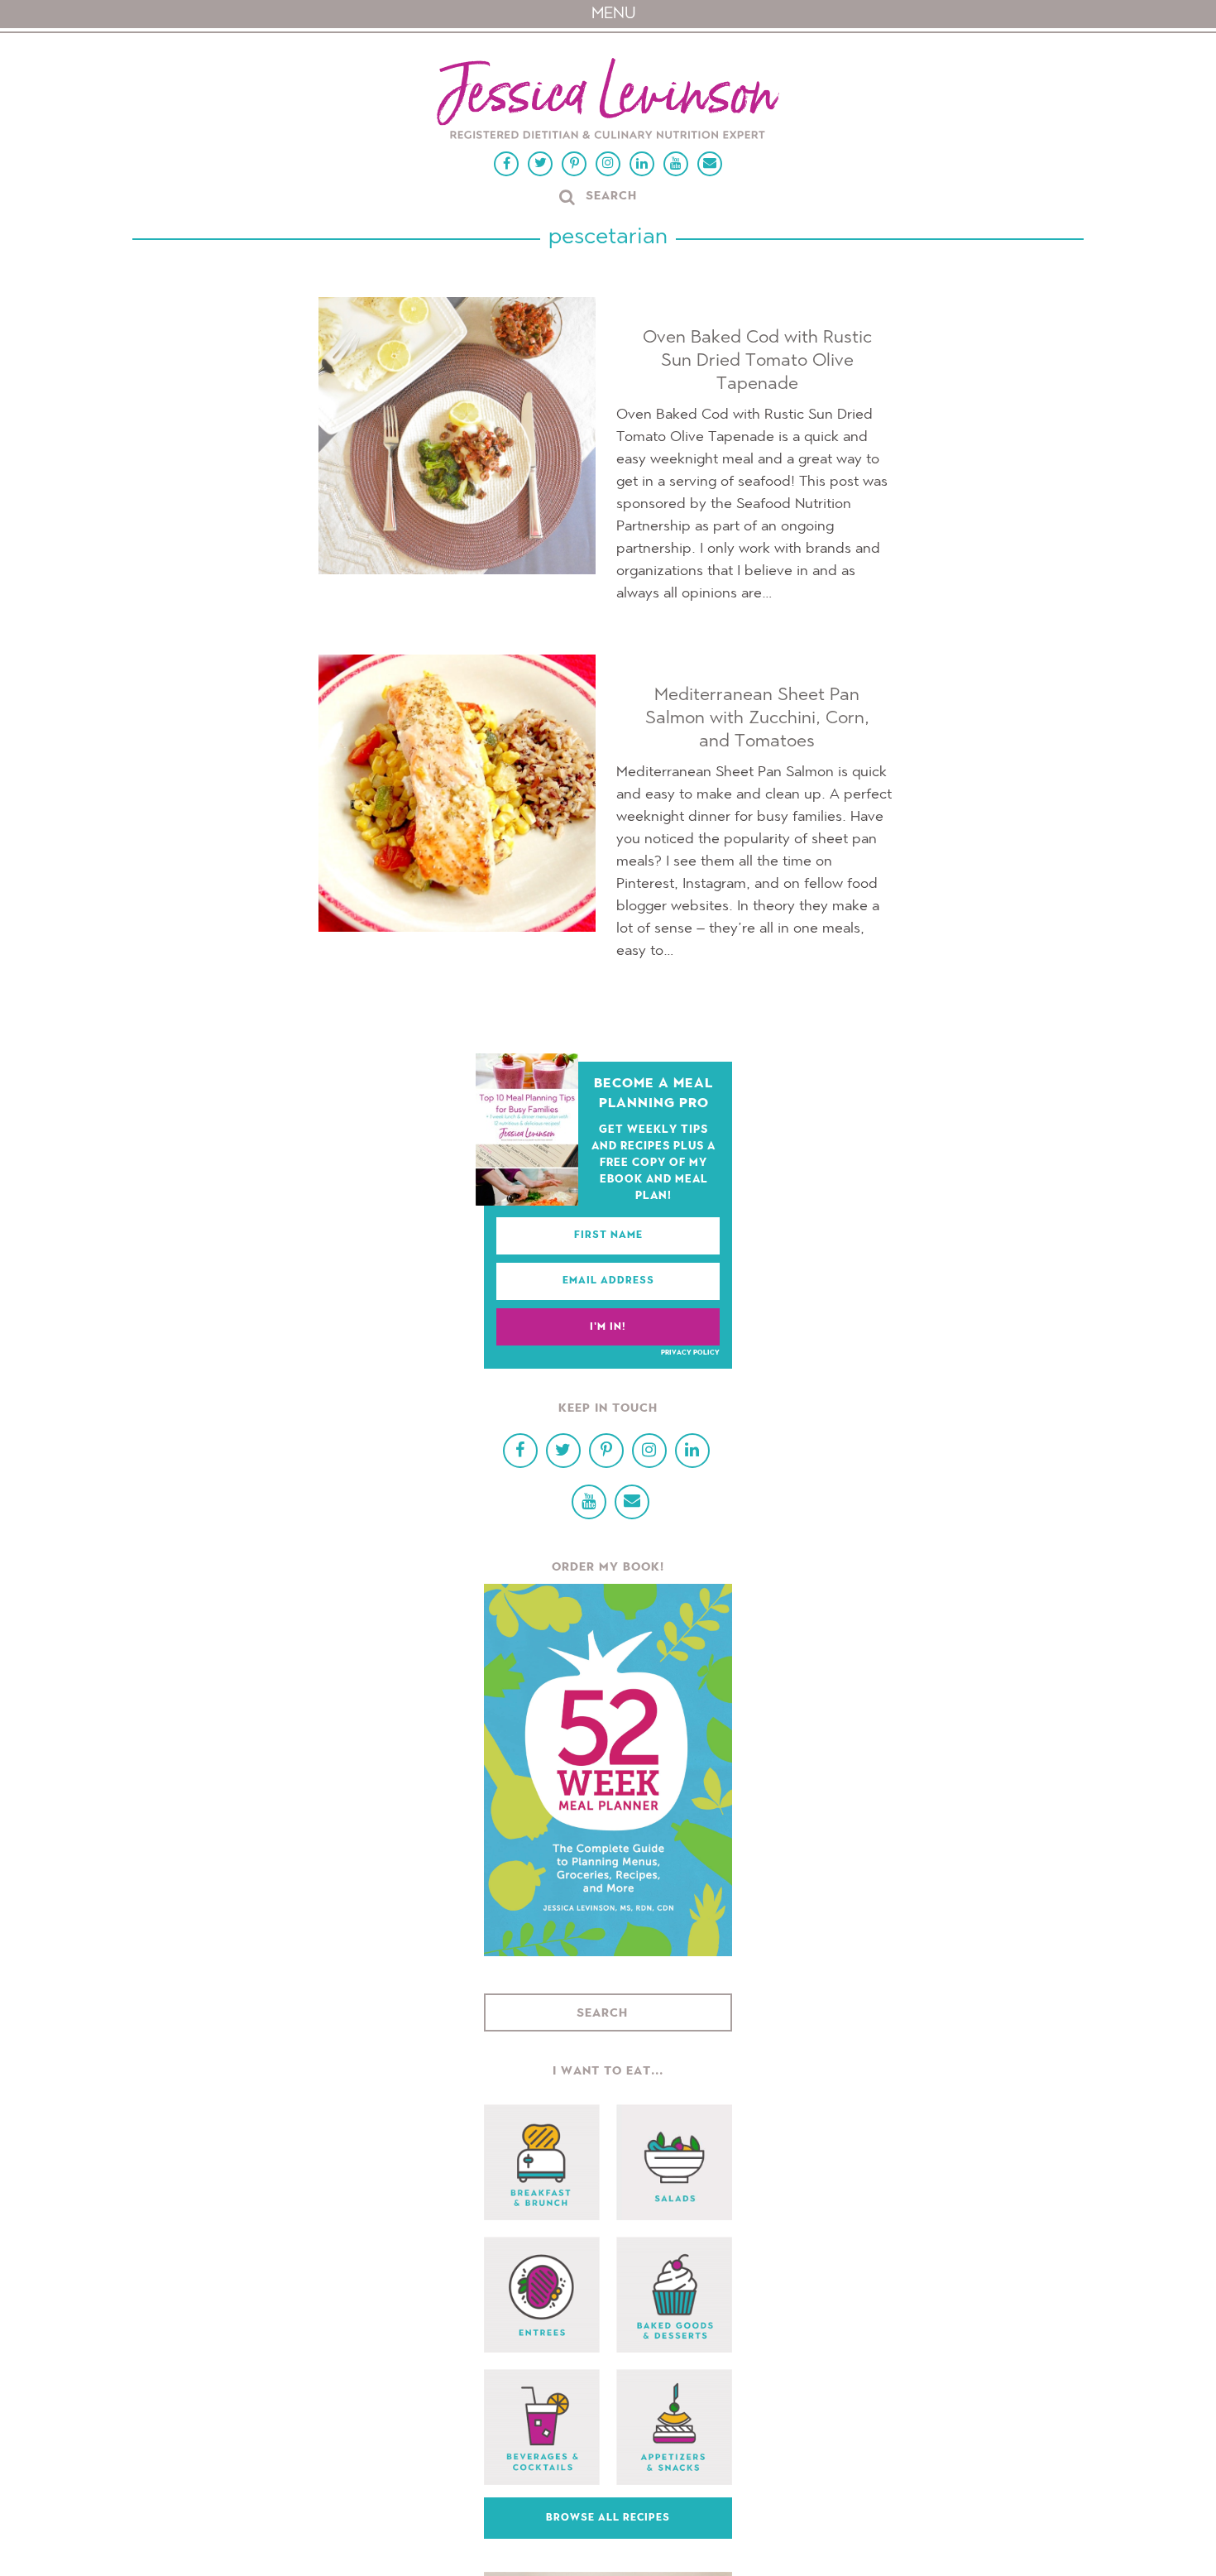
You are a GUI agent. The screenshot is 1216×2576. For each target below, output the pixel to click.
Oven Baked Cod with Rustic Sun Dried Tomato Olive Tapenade (757, 361)
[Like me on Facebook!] (506, 164)
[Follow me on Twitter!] (540, 164)
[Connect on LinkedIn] (642, 164)
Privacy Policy (690, 1353)
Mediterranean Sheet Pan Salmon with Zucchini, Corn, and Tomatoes (757, 718)
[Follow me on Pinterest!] (574, 164)
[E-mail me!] (710, 164)
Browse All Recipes (608, 2518)
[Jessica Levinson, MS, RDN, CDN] (608, 101)
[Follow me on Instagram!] (608, 164)
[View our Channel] (676, 164)
